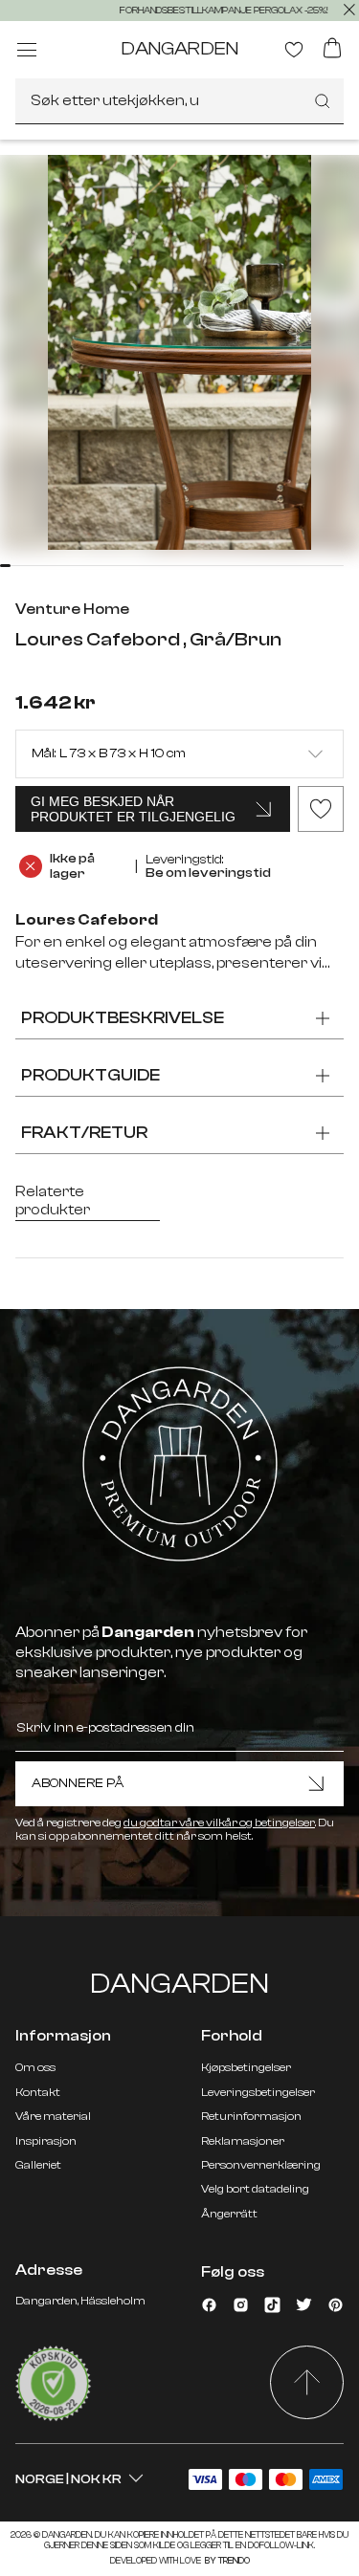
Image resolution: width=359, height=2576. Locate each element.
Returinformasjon (251, 2116)
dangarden (179, 48)
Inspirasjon (46, 2141)
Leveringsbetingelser (258, 2092)
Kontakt (38, 2092)
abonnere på (78, 1783)
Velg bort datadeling (255, 2189)
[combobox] (179, 101)
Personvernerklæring (261, 2165)
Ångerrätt (229, 2214)
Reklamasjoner (243, 2141)
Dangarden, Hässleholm (80, 2301)
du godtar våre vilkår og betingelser (219, 1823)
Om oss (35, 2067)
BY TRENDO (226, 2561)
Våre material (53, 2116)
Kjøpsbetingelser (246, 2067)
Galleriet (38, 2165)
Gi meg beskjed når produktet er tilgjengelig (133, 809)
